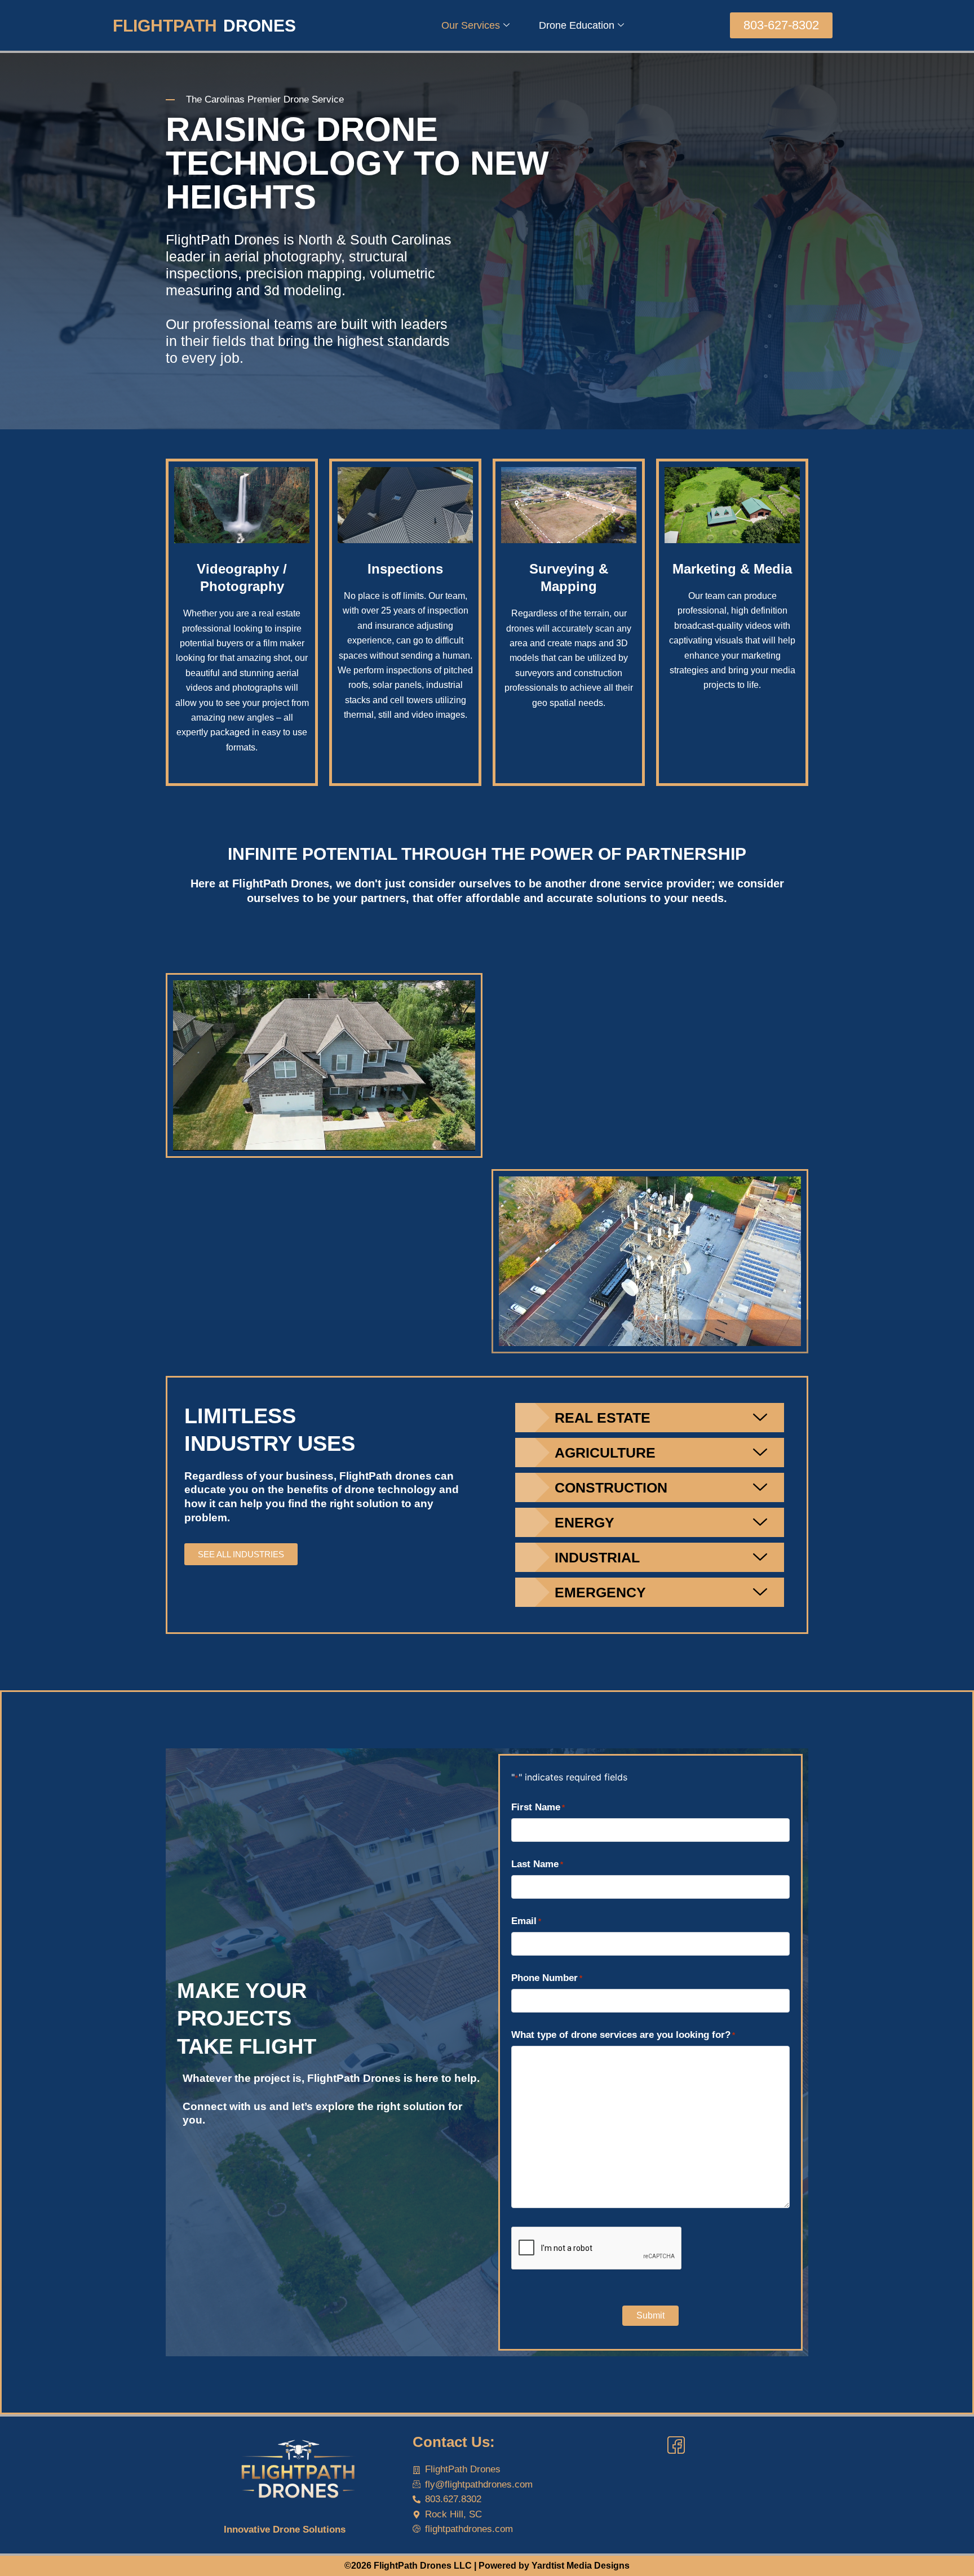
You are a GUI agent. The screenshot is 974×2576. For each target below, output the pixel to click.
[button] (781, 25)
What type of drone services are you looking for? (623, 2035)
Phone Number (547, 1978)
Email (526, 1921)
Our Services (471, 25)
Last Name (537, 1864)
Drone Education (577, 25)
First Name (538, 1807)
